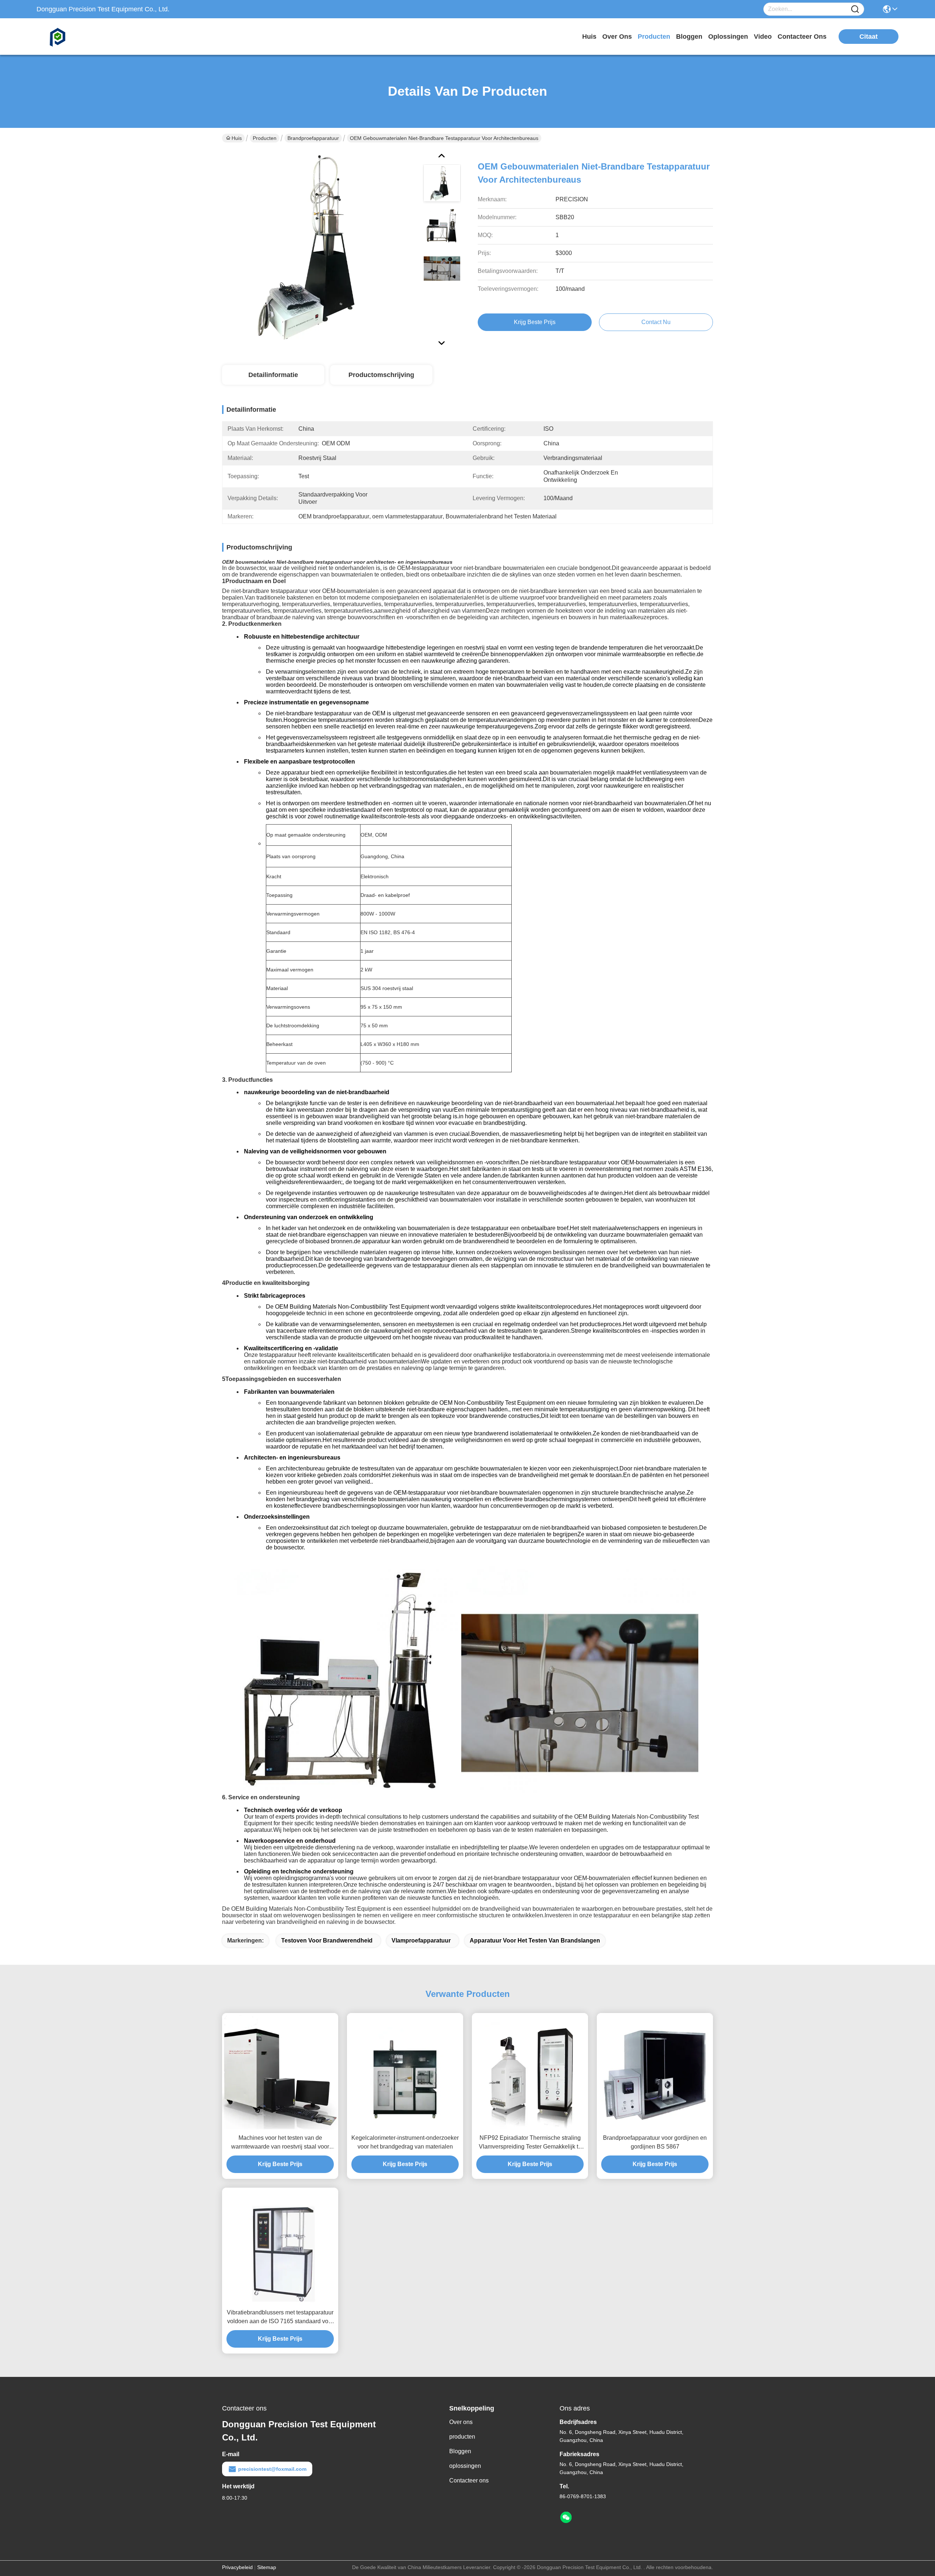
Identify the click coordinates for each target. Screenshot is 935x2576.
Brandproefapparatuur (313, 138)
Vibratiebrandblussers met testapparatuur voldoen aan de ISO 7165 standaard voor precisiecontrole (280, 2318)
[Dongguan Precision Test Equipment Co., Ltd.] (77, 37)
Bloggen (460, 2451)
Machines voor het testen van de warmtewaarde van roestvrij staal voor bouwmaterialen (280, 2143)
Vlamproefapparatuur (421, 1940)
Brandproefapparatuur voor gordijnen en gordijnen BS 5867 (655, 2142)
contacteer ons (802, 37)
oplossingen (728, 37)
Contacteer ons (469, 2480)
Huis (589, 37)
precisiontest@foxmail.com (272, 2469)
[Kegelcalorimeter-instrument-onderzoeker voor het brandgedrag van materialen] (405, 2071)
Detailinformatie (273, 375)
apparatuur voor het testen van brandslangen (535, 1940)
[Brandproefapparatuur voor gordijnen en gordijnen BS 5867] (655, 2071)
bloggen (689, 37)
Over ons (461, 2422)
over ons (617, 37)
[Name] (855, 9)
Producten (265, 138)
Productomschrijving (381, 375)
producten (654, 37)
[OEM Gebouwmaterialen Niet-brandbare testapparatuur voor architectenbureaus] (319, 248)
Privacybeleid (237, 2567)
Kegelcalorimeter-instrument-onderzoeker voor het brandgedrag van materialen (405, 2142)
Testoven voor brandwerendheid (327, 1940)
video (763, 37)
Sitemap (267, 2567)
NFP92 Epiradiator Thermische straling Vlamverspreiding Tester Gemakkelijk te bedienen (530, 2143)
